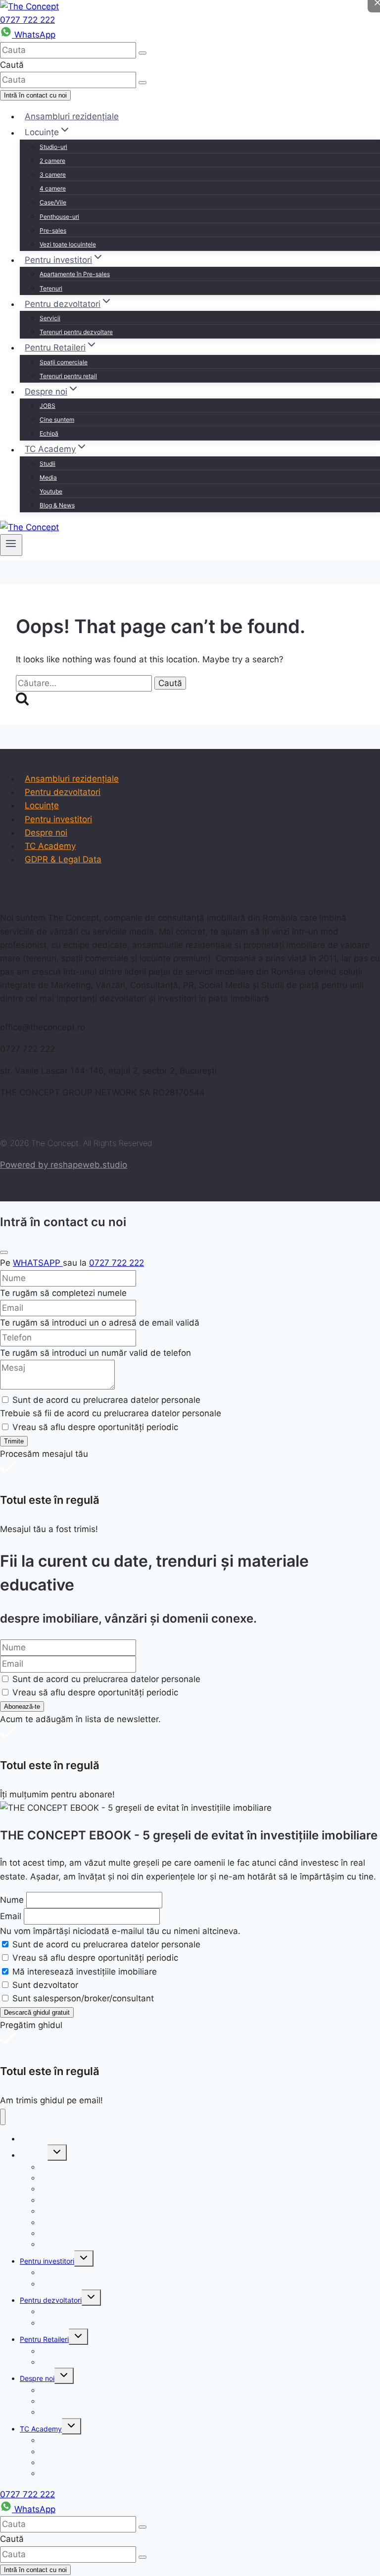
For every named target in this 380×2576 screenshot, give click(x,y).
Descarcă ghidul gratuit (37, 2012)
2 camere (52, 161)
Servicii (50, 318)
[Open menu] (11, 545)
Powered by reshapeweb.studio (64, 1165)
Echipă (49, 433)
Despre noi (46, 833)
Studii (47, 464)
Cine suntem (57, 420)
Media (48, 477)
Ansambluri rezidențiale (72, 116)
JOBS (47, 406)
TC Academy (50, 846)
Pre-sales (53, 230)
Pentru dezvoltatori (63, 792)
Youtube (51, 491)
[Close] (4, 1252)
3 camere (53, 174)
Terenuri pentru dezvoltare (76, 332)
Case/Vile (53, 202)
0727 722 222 (27, 20)
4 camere (53, 188)
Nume (12, 1900)
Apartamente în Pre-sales (75, 274)
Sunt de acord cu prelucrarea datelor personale (106, 1944)
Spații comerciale (64, 362)
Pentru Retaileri (44, 2339)
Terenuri (51, 288)
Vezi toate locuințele (68, 244)
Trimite (14, 1441)
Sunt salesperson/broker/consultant (83, 1998)
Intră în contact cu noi (35, 95)
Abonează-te (22, 1707)
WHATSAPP (38, 1263)
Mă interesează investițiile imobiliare (85, 1972)
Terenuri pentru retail (68, 376)
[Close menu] (3, 2117)
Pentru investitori (58, 819)
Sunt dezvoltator (45, 1985)
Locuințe (42, 805)
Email (11, 1916)
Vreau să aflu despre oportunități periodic (95, 1958)
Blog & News (57, 505)
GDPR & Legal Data (63, 859)
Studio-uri (53, 147)
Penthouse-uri (59, 217)
